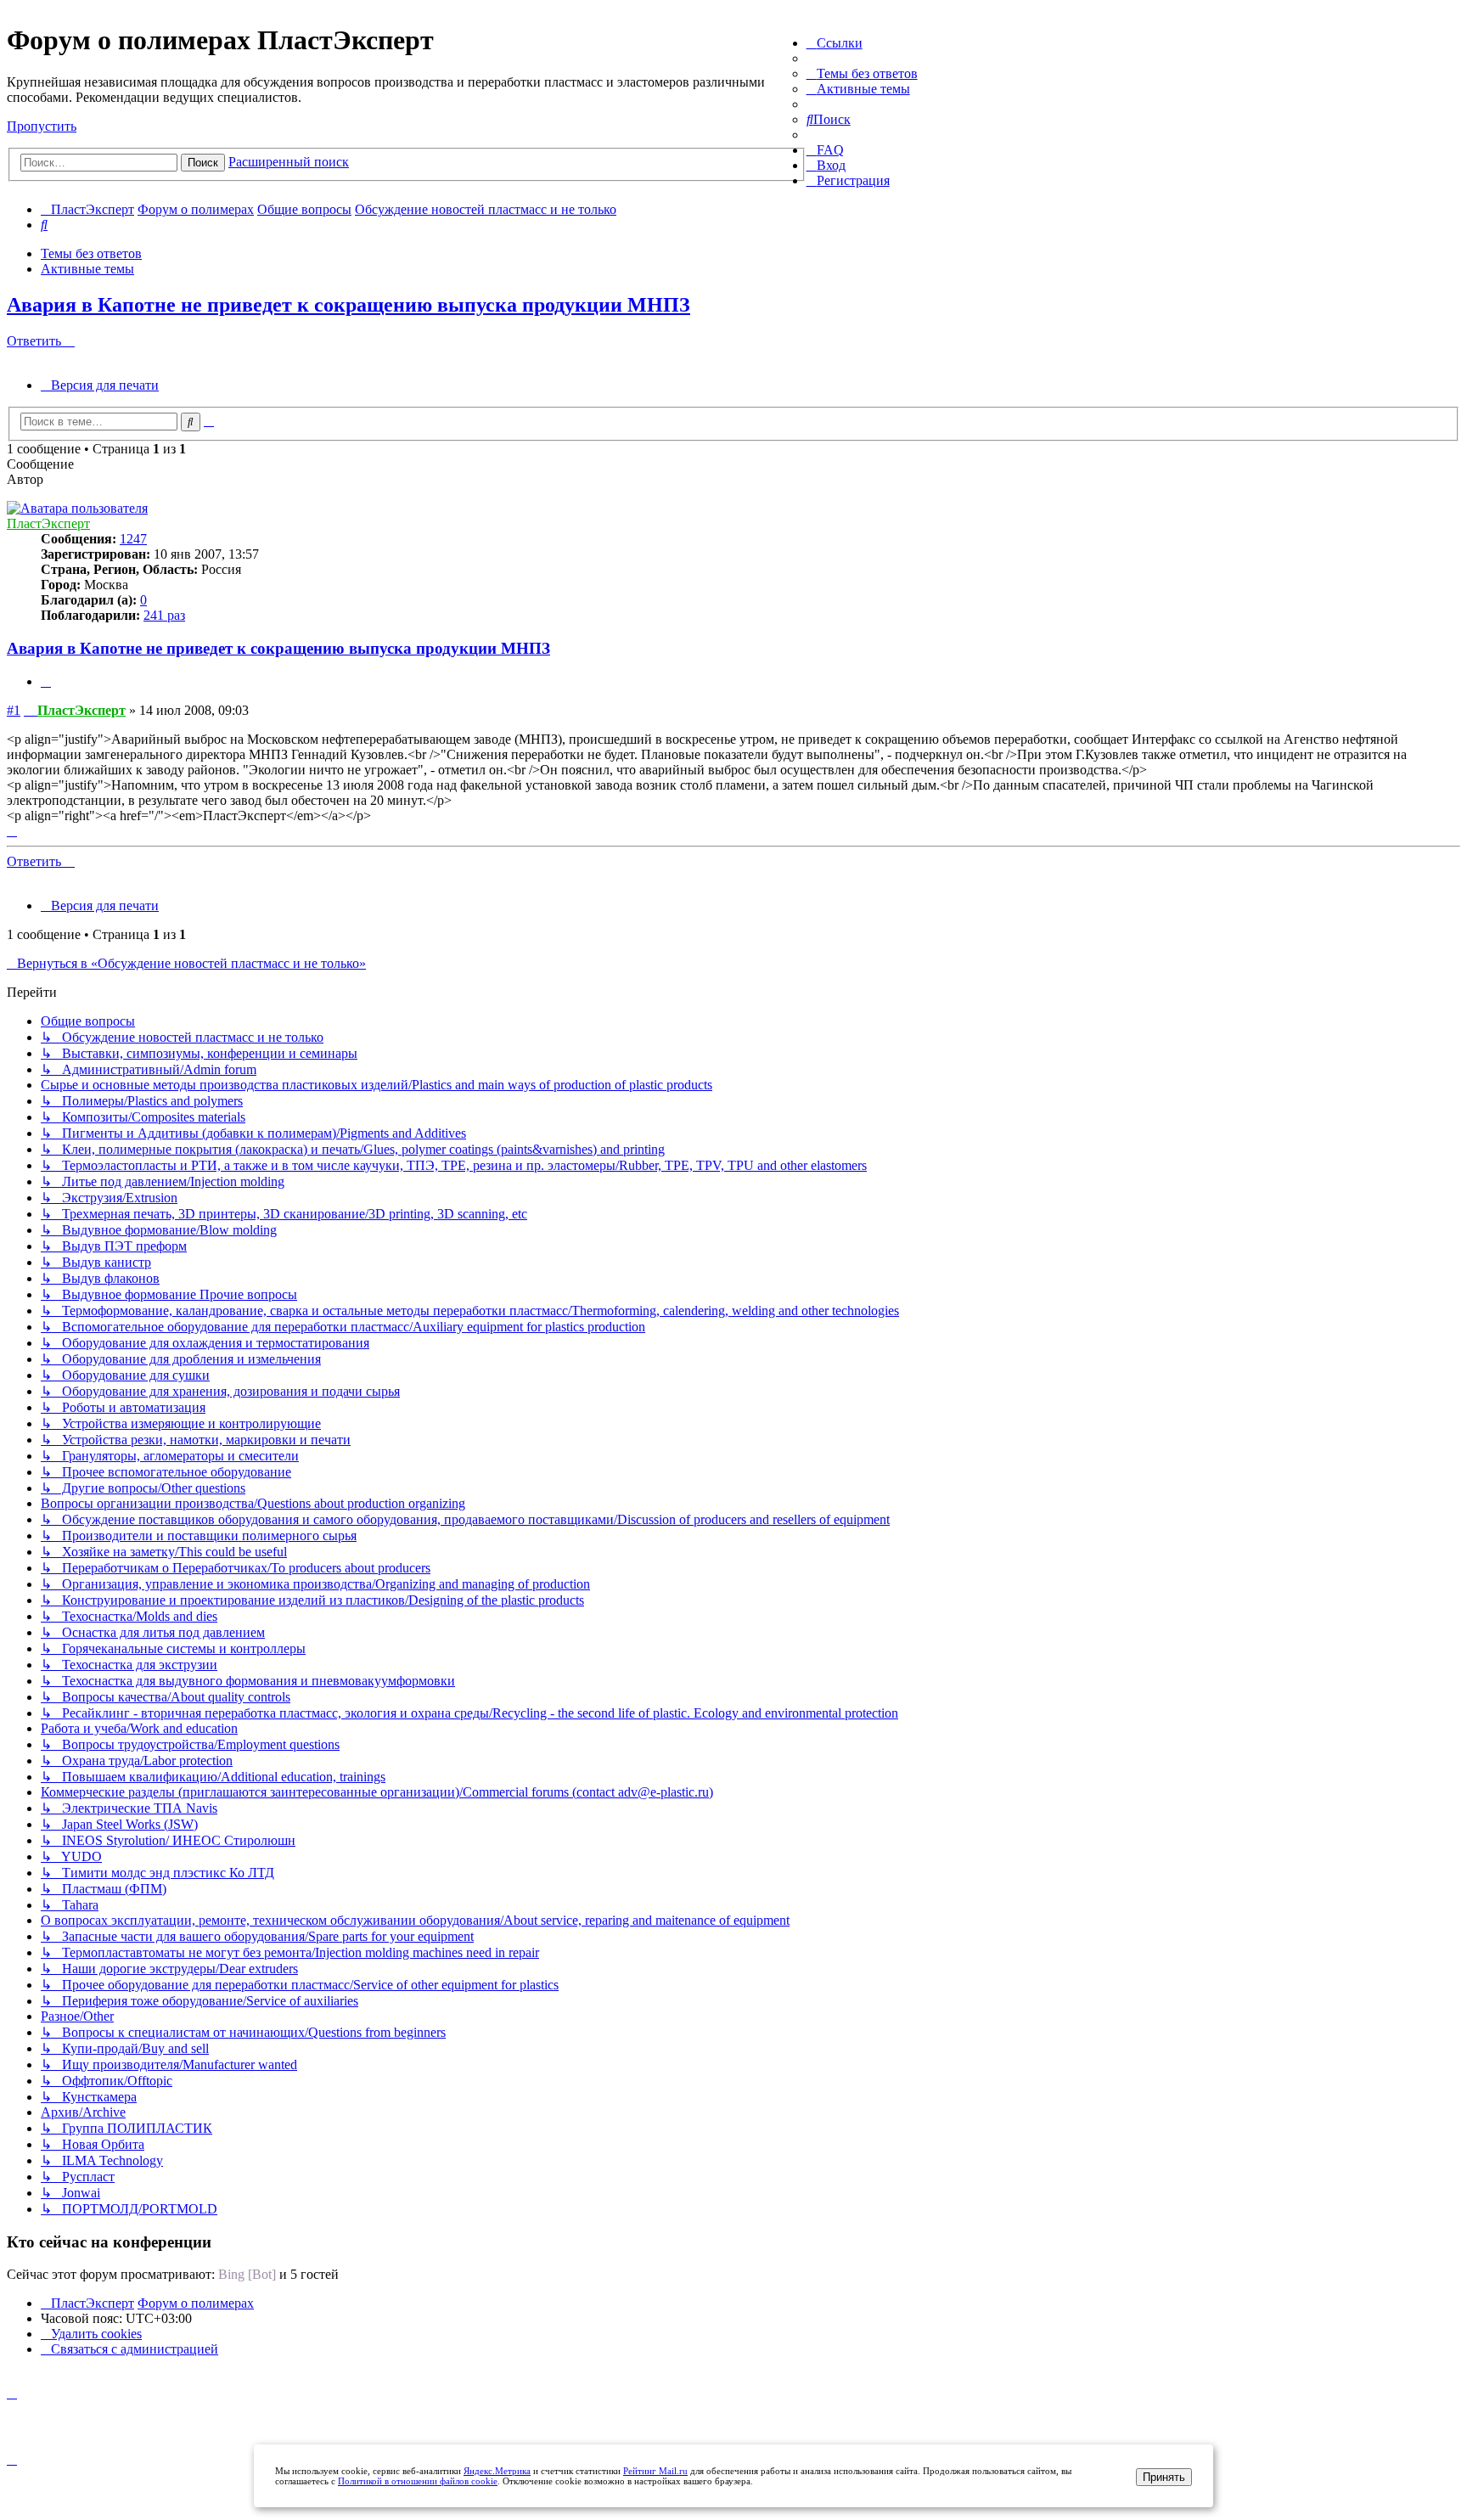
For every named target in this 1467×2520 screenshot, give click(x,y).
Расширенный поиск (289, 162)
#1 (14, 710)
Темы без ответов (91, 253)
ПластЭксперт (48, 523)
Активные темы (87, 269)
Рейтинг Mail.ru (655, 2471)
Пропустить (42, 126)
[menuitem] (862, 73)
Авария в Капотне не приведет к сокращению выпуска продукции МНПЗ (348, 305)
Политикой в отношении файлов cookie (418, 2481)
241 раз (164, 615)
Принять (1164, 2477)
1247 (133, 539)
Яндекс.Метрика (497, 2471)
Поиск (203, 163)
